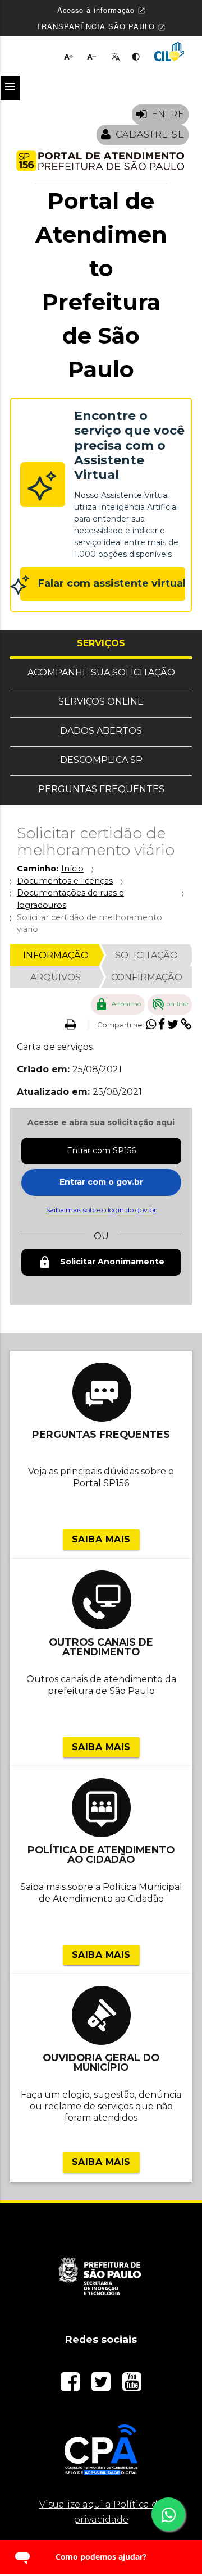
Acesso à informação (101, 10)
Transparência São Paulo (101, 26)
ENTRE (168, 114)
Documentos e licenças (65, 881)
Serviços (134, 643)
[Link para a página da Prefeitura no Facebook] (72, 2386)
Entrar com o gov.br (101, 1182)
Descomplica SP (101, 760)
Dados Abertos (101, 731)
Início (72, 869)
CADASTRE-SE (150, 134)
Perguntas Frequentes (101, 789)
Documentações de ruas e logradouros (70, 899)
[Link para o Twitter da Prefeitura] (102, 2386)
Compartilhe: (121, 1025)
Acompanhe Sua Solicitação (101, 672)
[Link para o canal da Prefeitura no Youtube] (132, 2386)
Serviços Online (101, 702)
